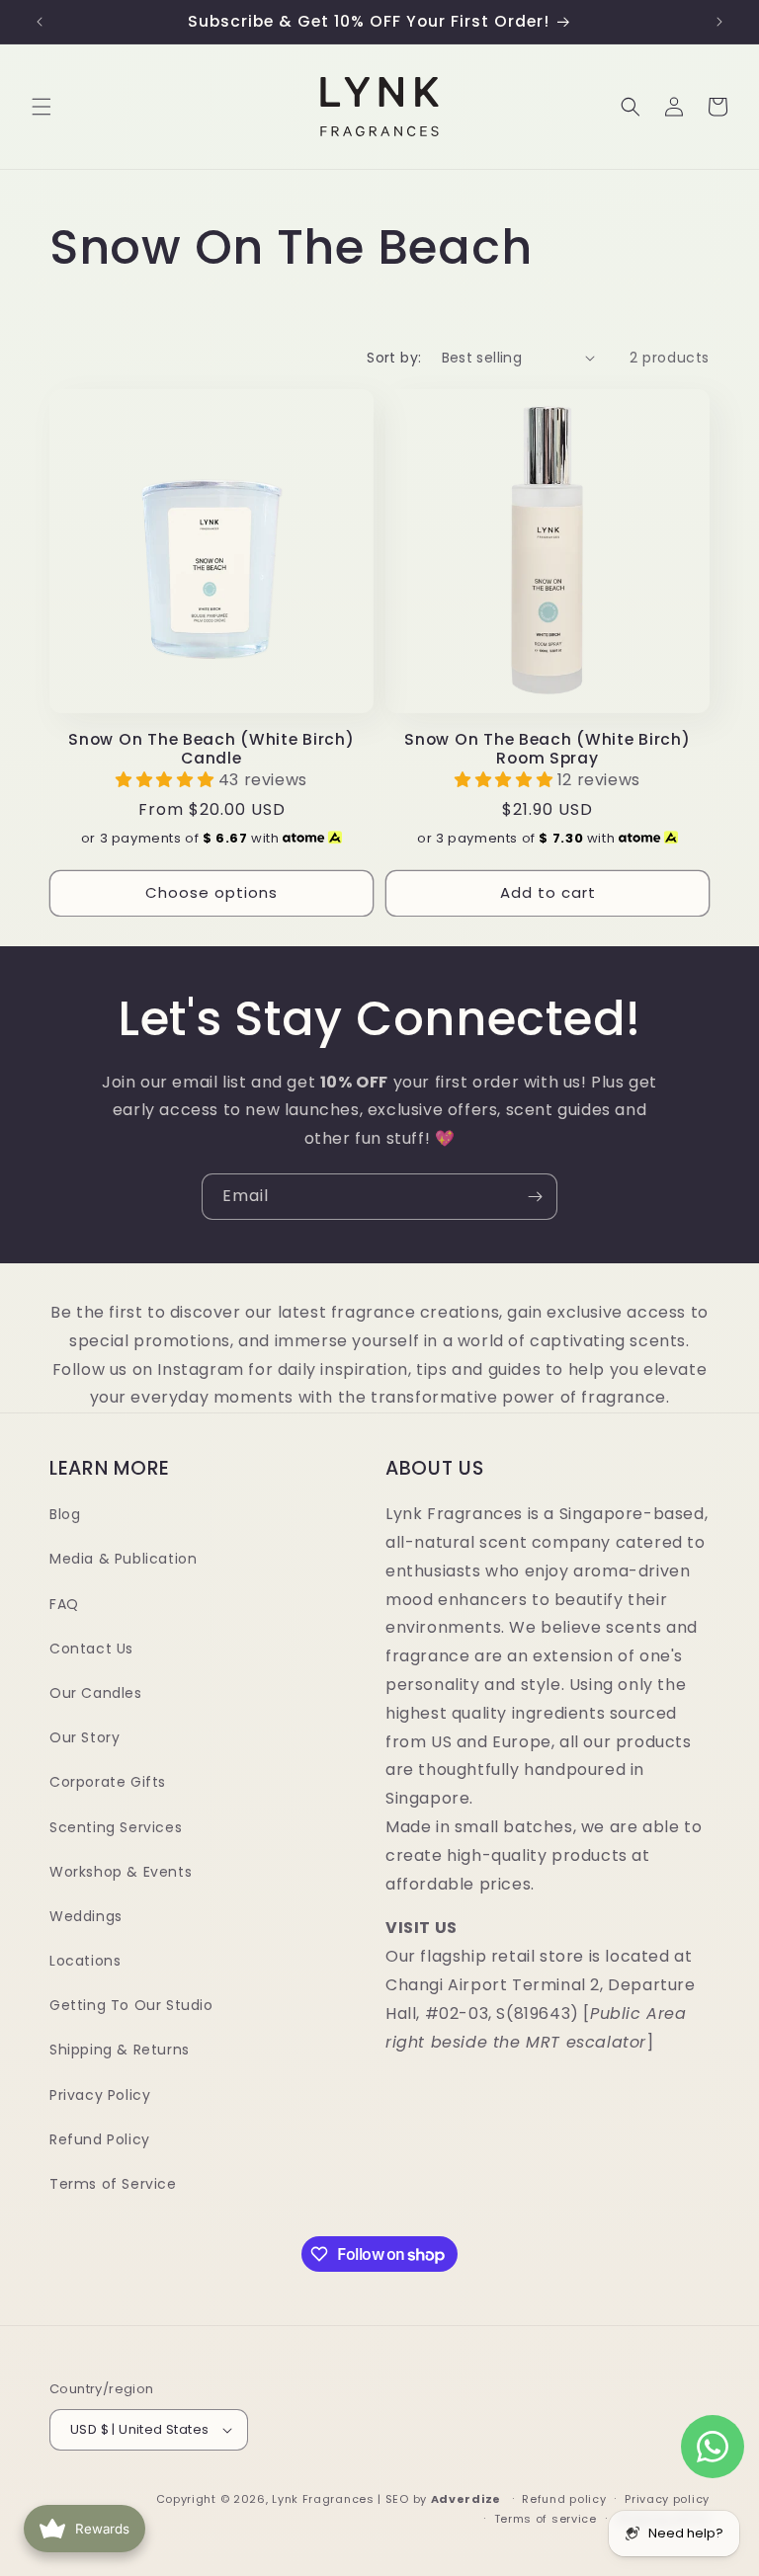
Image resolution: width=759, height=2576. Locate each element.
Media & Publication (123, 1559)
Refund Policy (100, 2139)
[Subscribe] (535, 1197)
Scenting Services (116, 1827)
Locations (85, 1961)
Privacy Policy (100, 2095)
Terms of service (546, 2519)
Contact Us (91, 1649)
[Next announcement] (719, 22)
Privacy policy (667, 2499)
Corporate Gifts (108, 1782)
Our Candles (96, 1693)
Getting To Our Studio (131, 2005)
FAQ (64, 1604)
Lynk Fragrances (323, 2499)
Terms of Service (113, 2184)
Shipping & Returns (120, 2050)
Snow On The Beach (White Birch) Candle (211, 749)
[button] (42, 107)
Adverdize (467, 2499)
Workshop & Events (121, 1872)
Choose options (211, 892)
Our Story (84, 1737)
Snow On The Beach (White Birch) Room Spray (547, 749)
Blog (65, 1514)
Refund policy (564, 2499)
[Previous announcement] (40, 22)
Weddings (86, 1916)
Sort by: (394, 358)
